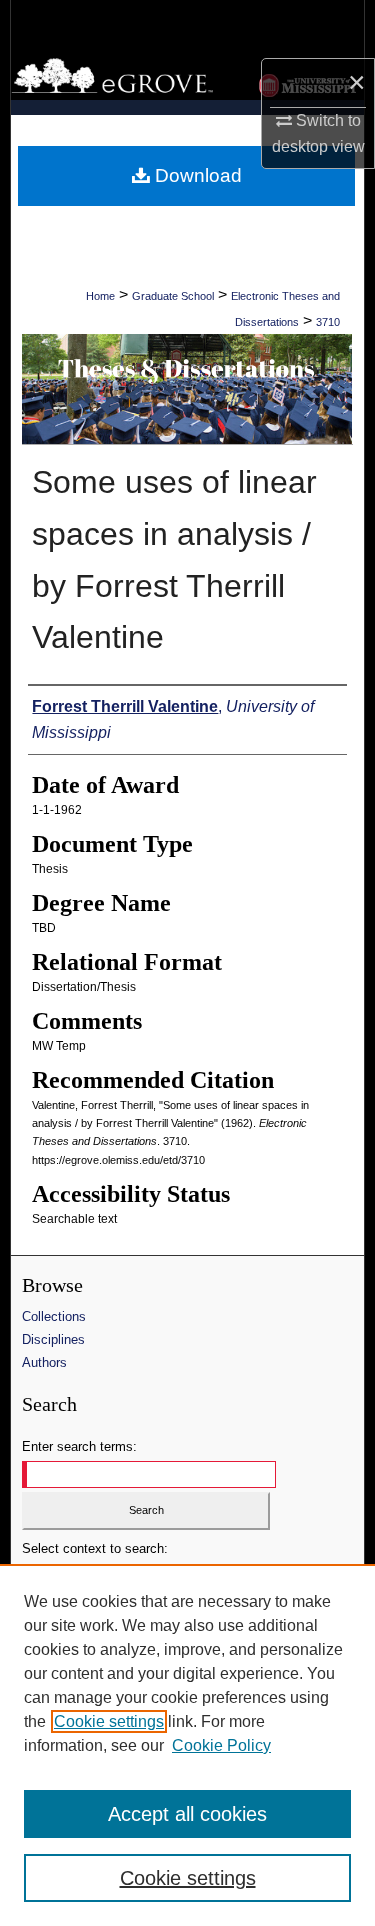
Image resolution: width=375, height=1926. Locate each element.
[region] (187, 1745)
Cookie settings (109, 1721)
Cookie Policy (221, 1745)
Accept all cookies (187, 1814)
